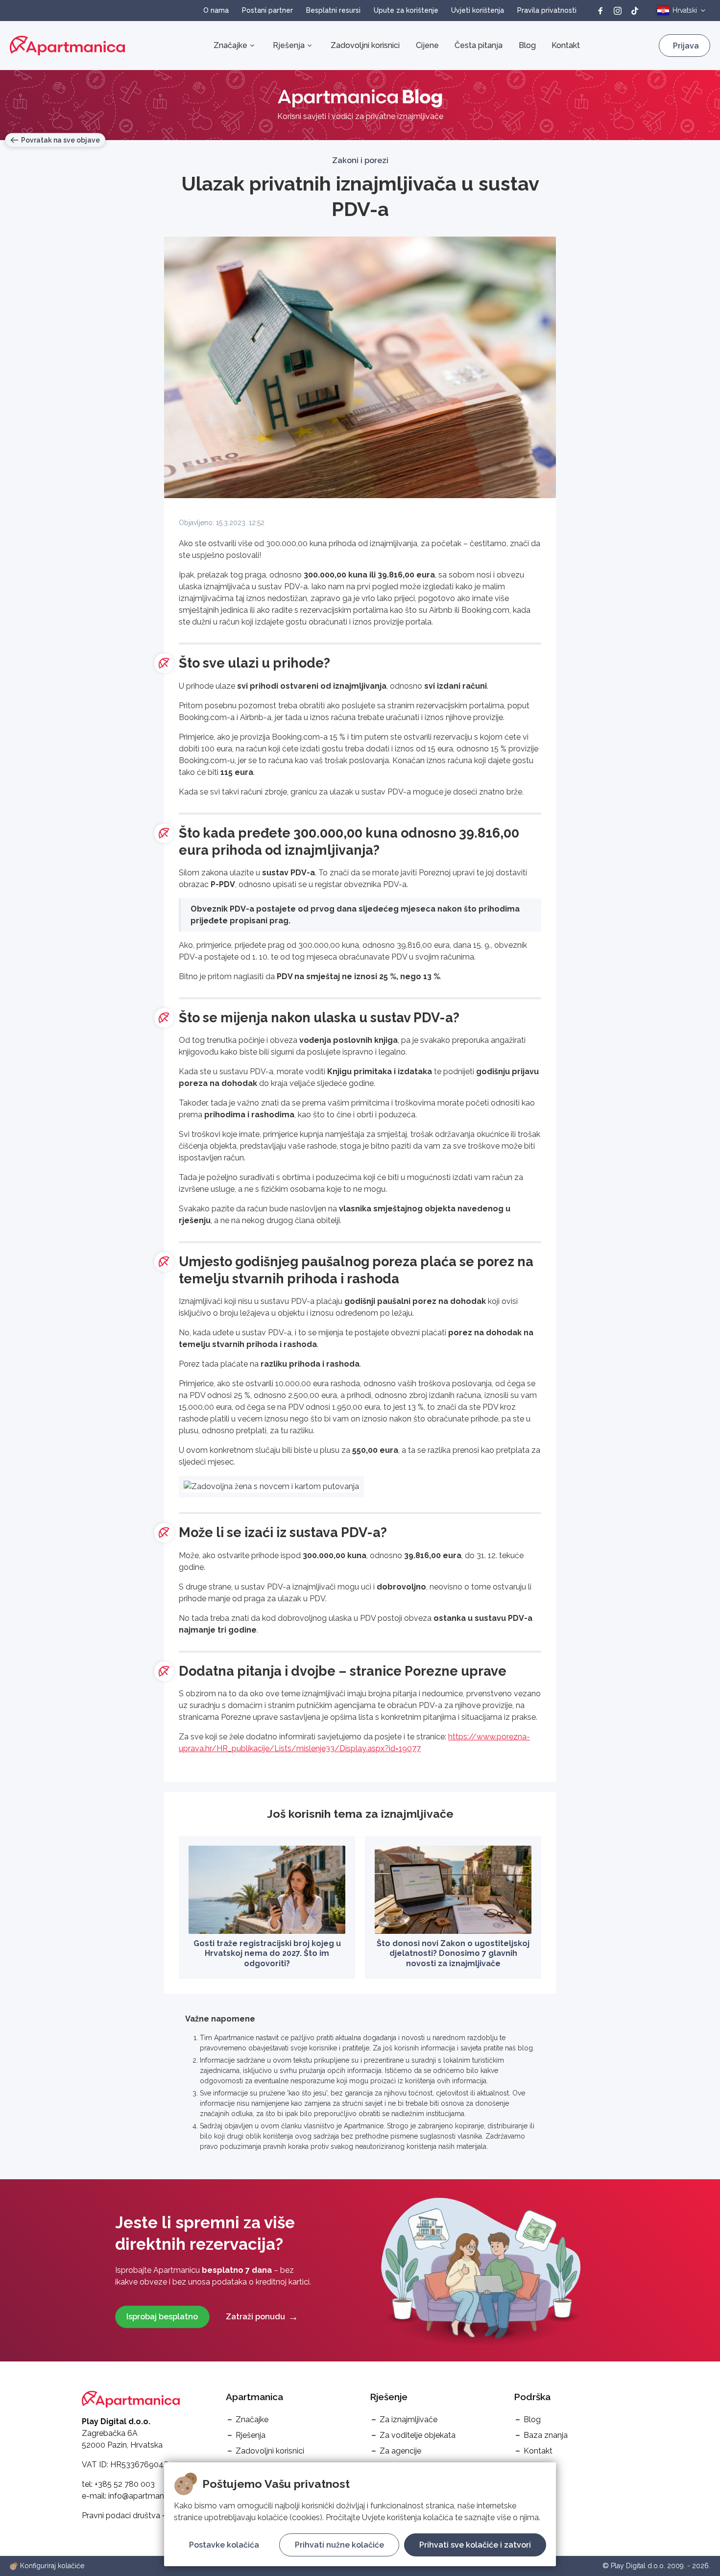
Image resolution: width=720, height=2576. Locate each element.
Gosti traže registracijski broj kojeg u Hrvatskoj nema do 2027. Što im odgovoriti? (267, 1954)
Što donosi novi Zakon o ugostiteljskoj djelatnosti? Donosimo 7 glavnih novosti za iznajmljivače (453, 1954)
